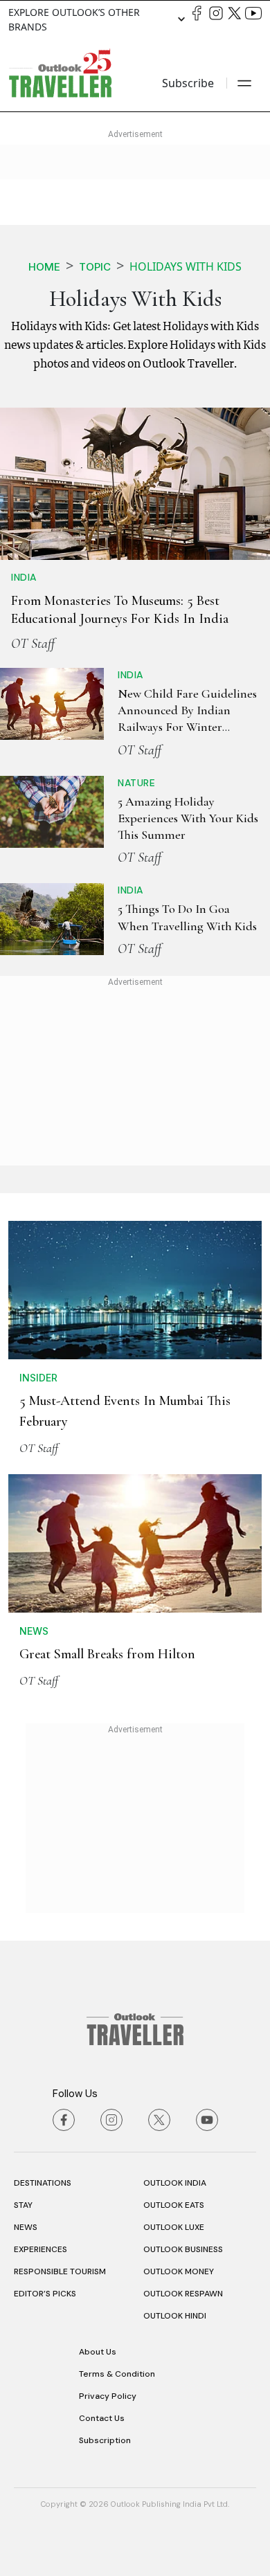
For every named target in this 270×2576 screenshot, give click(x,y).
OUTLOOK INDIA (175, 2183)
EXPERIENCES (40, 2249)
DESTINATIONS (43, 2183)
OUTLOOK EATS (174, 2205)
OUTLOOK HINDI (175, 2316)
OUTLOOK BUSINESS (183, 2249)
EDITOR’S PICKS (45, 2294)
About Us (98, 2352)
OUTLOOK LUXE (174, 2227)
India (24, 577)
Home (44, 267)
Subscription (105, 2440)
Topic (95, 267)
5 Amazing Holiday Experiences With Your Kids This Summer (188, 818)
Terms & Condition (117, 2374)
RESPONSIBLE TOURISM (60, 2271)
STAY (23, 2205)
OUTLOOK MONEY (179, 2271)
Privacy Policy (108, 2396)
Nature (136, 783)
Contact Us (102, 2418)
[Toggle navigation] (244, 83)
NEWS (26, 2227)
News (34, 1631)
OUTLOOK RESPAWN (183, 2294)
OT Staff (33, 644)
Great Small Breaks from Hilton (107, 1654)
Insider (38, 1378)
